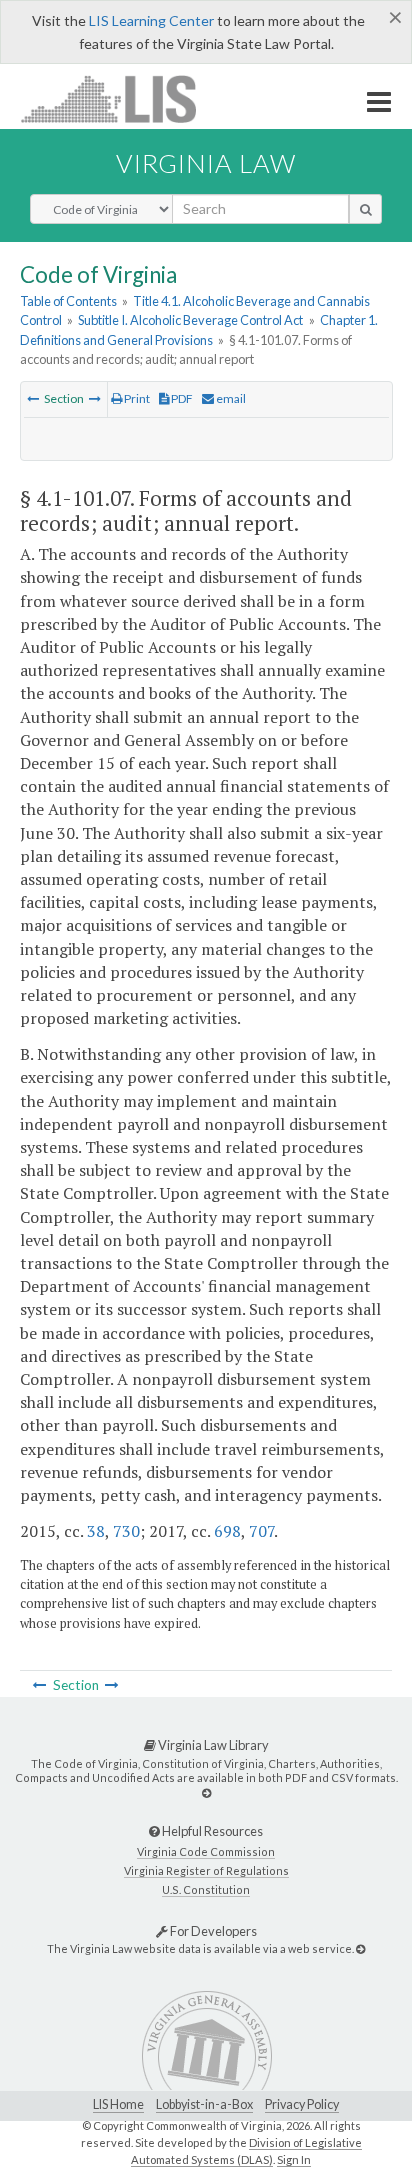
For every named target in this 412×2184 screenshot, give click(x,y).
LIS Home (118, 2104)
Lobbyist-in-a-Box (204, 2104)
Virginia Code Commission (206, 1851)
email (230, 398)
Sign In (294, 2159)
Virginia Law (206, 163)
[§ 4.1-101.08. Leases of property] (95, 398)
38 (96, 1531)
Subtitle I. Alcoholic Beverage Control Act (190, 320)
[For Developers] (360, 1948)
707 (261, 1531)
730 (126, 1531)
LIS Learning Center (151, 20)
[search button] (365, 209)
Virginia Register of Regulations (206, 1870)
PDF (181, 398)
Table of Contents (68, 301)
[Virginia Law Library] (206, 1792)
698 (227, 1531)
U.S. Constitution (206, 1889)
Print (136, 398)
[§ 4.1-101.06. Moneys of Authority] (33, 398)
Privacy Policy (302, 2104)
